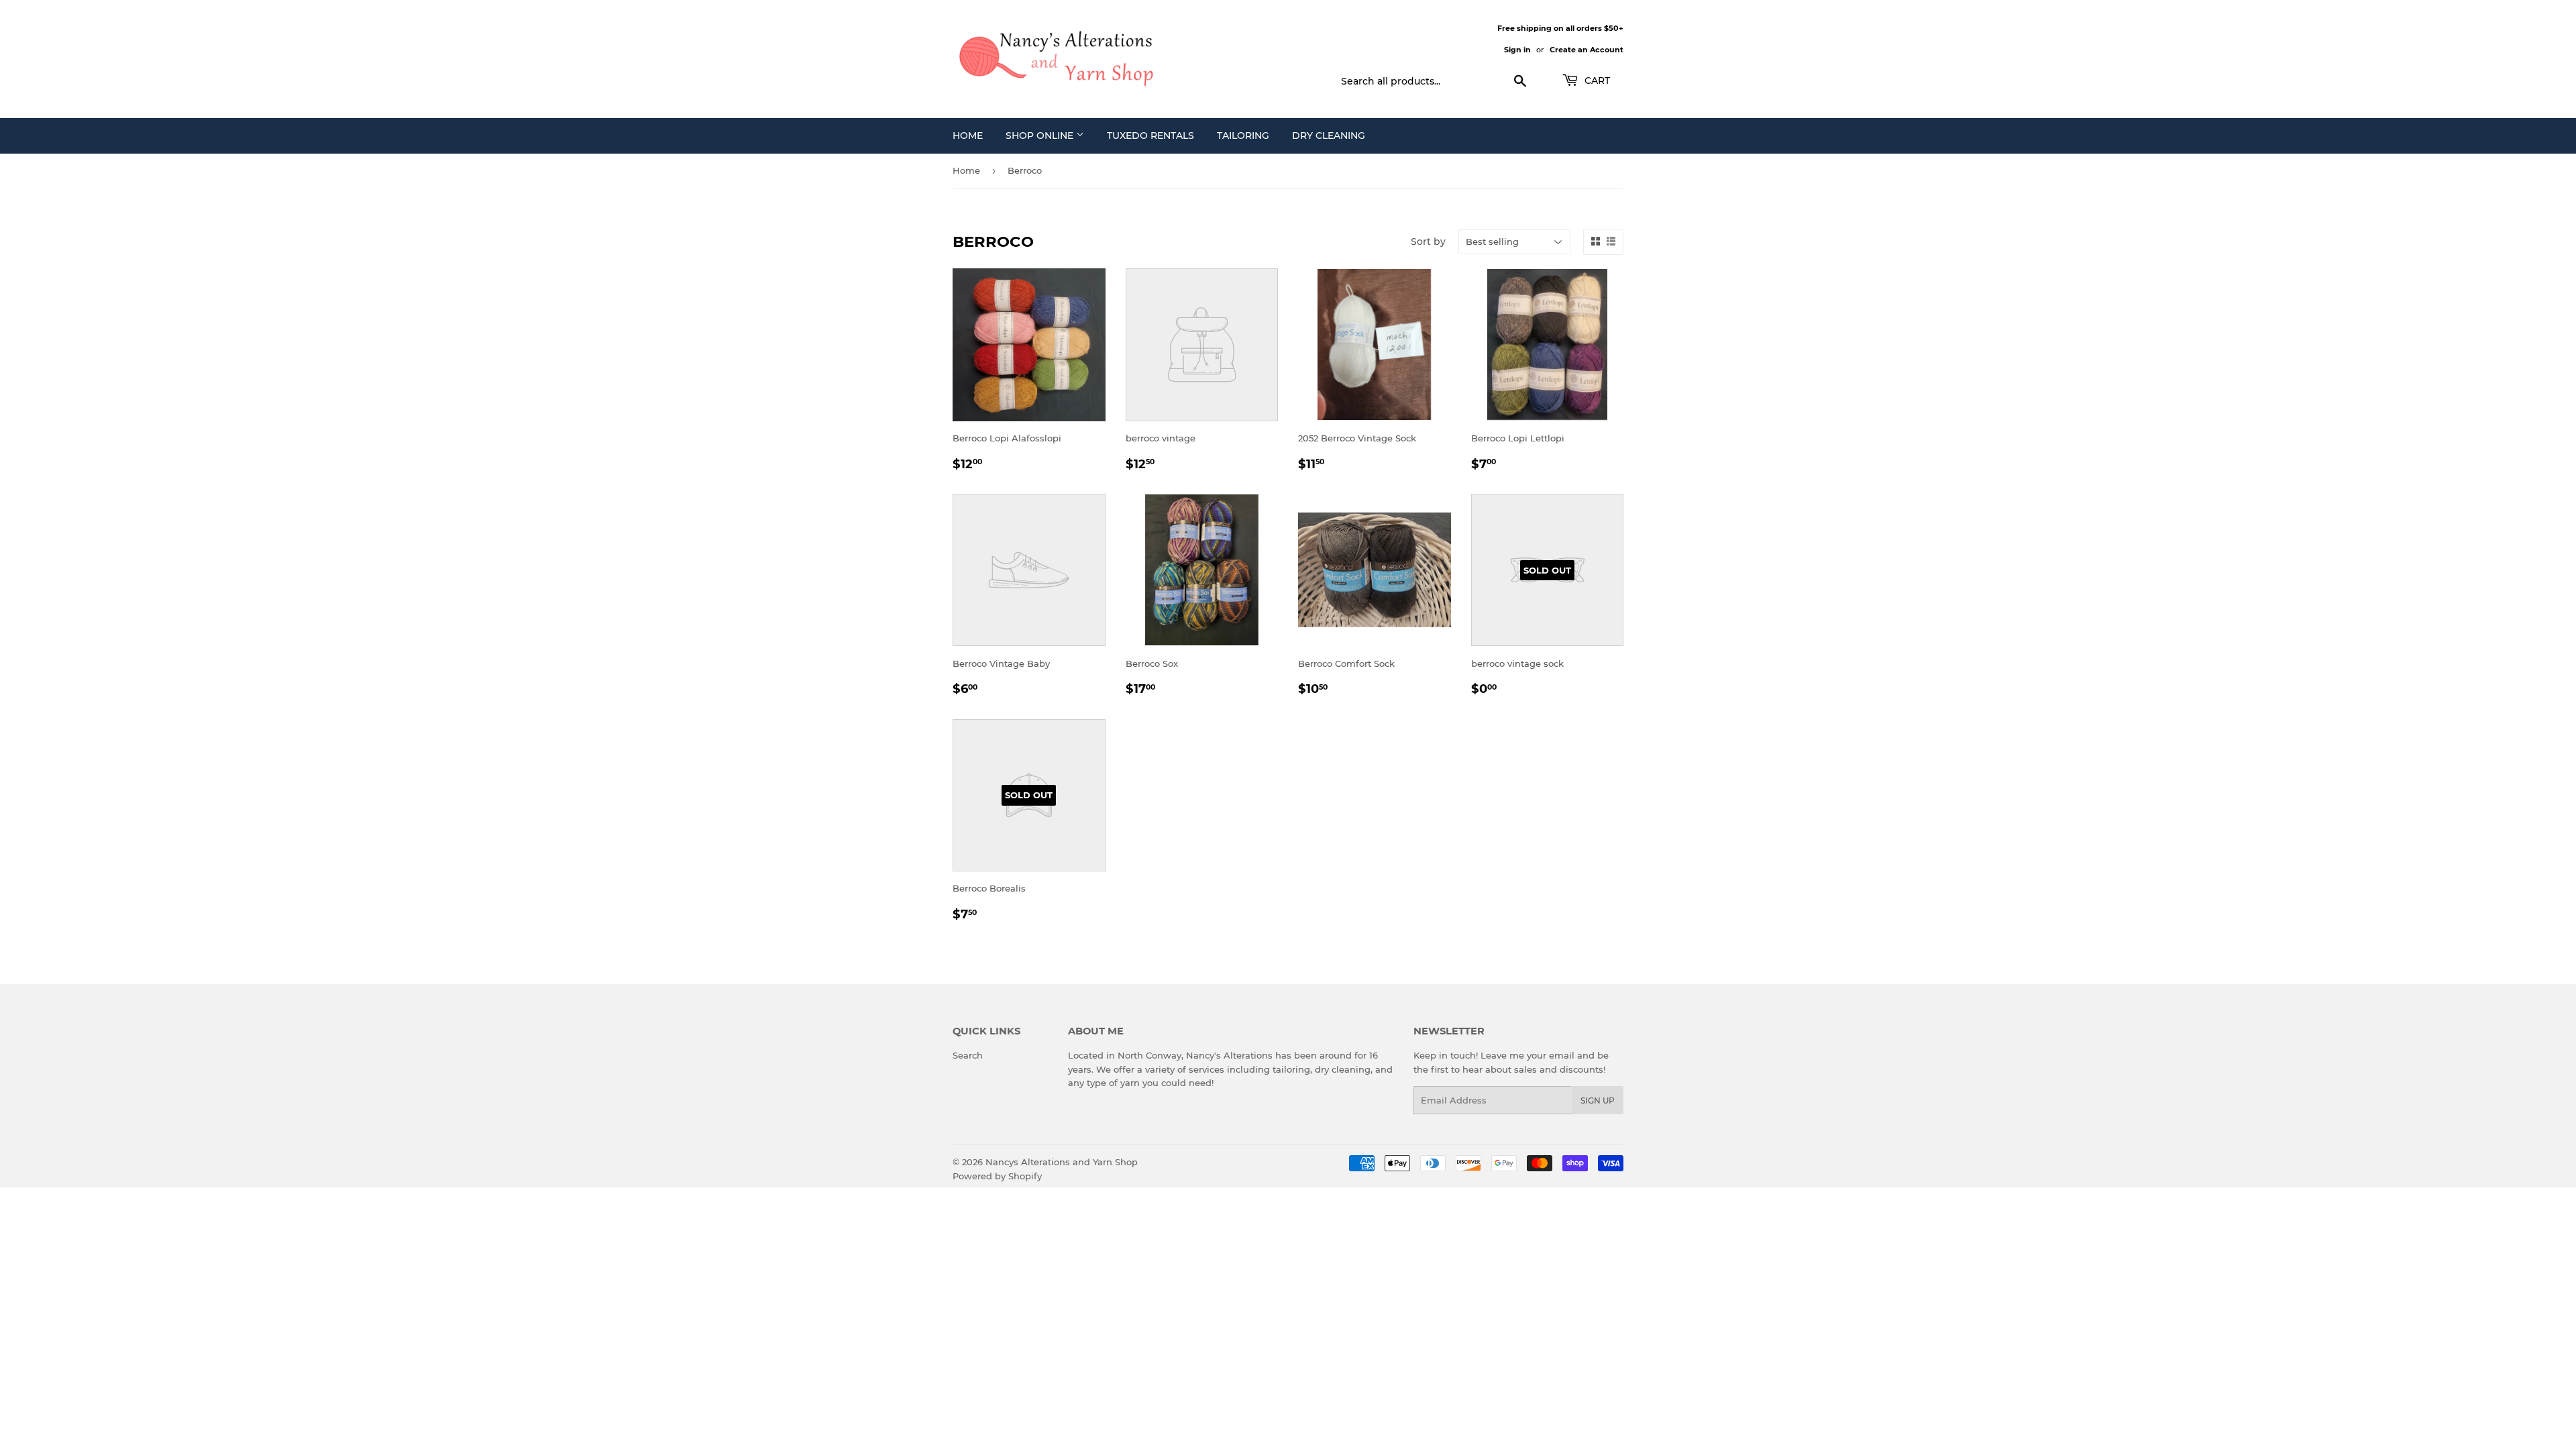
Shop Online (1041, 136)
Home (968, 136)
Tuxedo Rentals (1150, 136)
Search (968, 1055)
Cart (1596, 80)
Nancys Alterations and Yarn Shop (1062, 1162)
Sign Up (1598, 1101)
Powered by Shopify (997, 1176)
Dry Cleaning (1329, 136)
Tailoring (1243, 136)
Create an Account (1587, 50)
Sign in (1517, 50)
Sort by (1428, 241)
